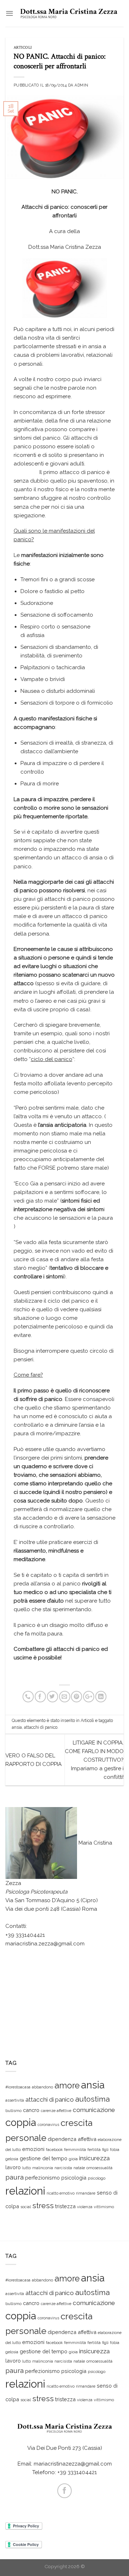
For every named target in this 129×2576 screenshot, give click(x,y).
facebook (54, 2150)
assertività (15, 2100)
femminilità (75, 2150)
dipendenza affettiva (72, 2139)
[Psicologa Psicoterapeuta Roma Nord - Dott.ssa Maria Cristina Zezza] (69, 13)
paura (15, 2177)
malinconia (43, 2168)
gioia (73, 2159)
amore (67, 2085)
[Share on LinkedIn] (101, 1696)
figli (105, 2150)
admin (82, 85)
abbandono (42, 2087)
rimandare (86, 2193)
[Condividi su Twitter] (52, 1696)
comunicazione (94, 2110)
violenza (85, 2207)
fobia (115, 2150)
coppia (21, 2123)
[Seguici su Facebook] (64, 2491)
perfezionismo (42, 2178)
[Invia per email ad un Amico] (65, 1696)
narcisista (63, 2168)
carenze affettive (56, 2111)
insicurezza (94, 2158)
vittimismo (104, 2207)
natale (79, 2168)
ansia (17, 1727)
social (26, 2207)
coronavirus (48, 2125)
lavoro (13, 2167)
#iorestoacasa (18, 2087)
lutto (27, 2168)
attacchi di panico (41, 1727)
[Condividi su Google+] (89, 1696)
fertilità (94, 2150)
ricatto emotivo (61, 2193)
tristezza (65, 2206)
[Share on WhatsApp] (28, 1696)
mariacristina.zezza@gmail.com (45, 1944)
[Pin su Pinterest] (77, 1696)
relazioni (25, 2191)
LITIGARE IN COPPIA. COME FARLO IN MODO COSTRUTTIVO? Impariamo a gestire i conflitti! (94, 1760)
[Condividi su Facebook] (40, 1696)
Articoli (23, 48)
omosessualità (99, 2168)
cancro (31, 2110)
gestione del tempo (44, 2158)
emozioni (33, 2149)
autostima (92, 2099)
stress (43, 2205)
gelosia (12, 2159)
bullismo (13, 2111)
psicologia (74, 2178)
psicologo (97, 2178)
